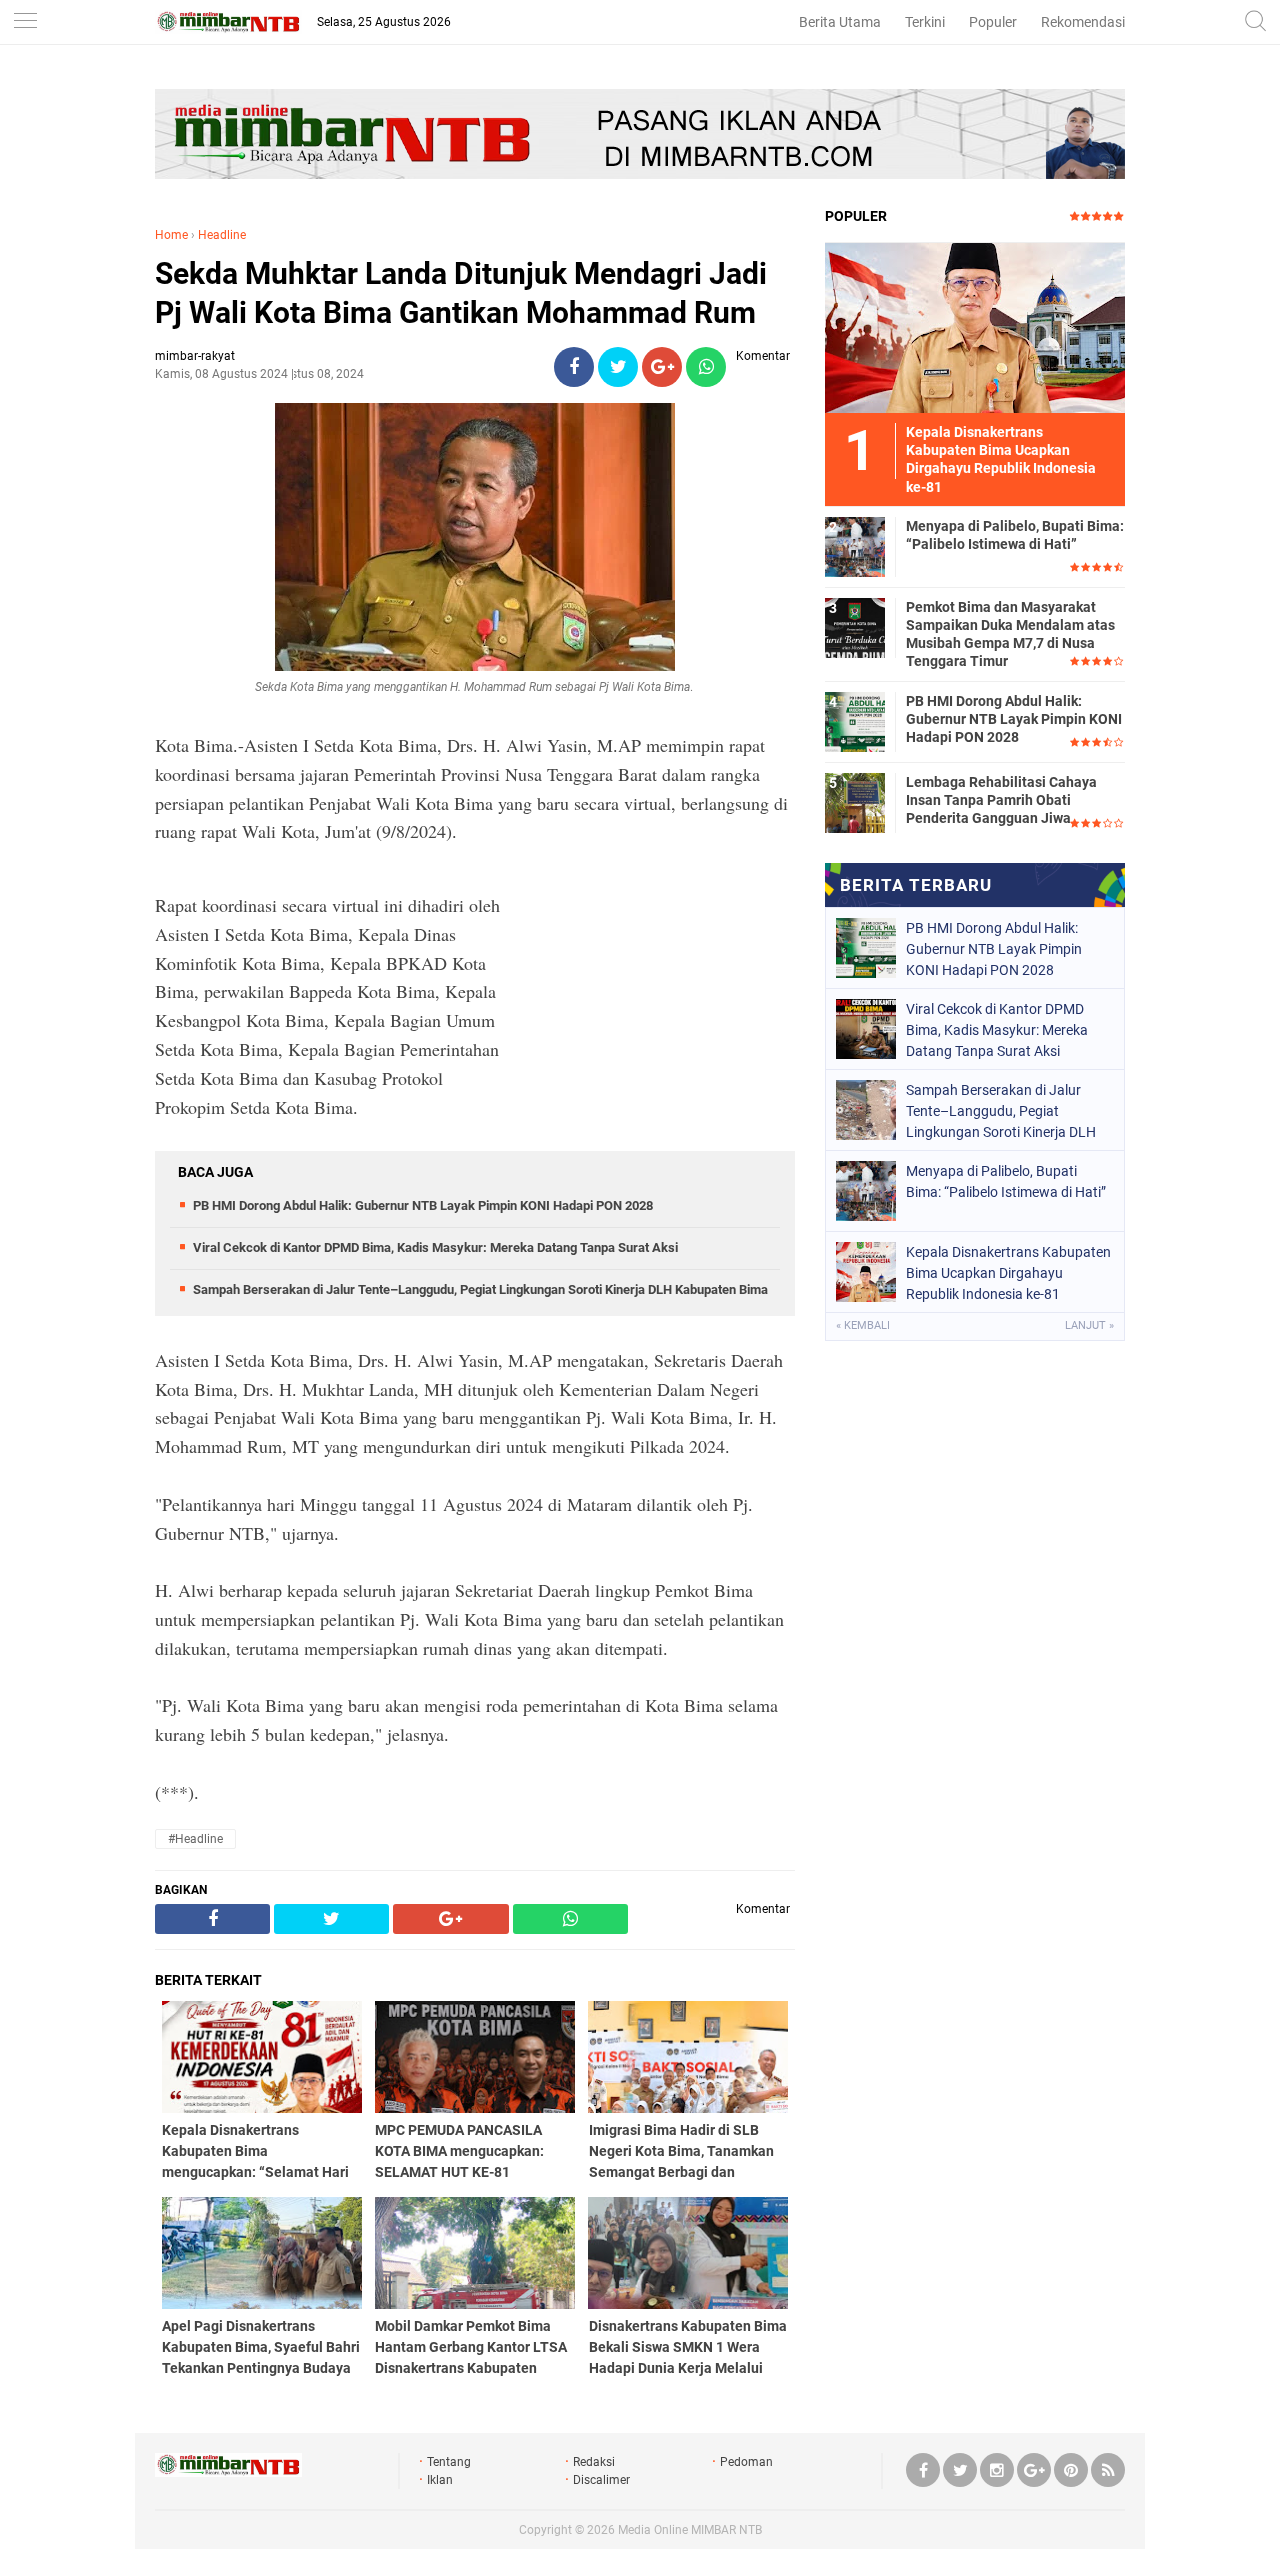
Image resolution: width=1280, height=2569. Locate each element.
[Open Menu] (25, 22)
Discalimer (601, 2480)
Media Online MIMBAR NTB (690, 2530)
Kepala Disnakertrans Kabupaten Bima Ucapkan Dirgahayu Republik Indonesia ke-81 (1008, 1273)
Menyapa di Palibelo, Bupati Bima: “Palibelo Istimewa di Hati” (1015, 535)
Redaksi (594, 2462)
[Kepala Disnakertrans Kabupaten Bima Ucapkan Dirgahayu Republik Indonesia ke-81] (975, 327)
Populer (993, 22)
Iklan (440, 2480)
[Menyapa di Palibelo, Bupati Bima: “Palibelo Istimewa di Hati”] (855, 546)
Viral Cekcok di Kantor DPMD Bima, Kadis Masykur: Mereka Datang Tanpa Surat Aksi (435, 1247)
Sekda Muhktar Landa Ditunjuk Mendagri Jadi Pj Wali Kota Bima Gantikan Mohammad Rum (461, 293)
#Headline (195, 1839)
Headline (222, 235)
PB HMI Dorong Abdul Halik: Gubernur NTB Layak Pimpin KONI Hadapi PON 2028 (423, 1205)
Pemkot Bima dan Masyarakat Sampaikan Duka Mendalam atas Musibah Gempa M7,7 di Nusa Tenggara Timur (1010, 634)
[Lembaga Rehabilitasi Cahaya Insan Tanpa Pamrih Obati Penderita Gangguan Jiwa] (855, 802)
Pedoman (746, 2462)
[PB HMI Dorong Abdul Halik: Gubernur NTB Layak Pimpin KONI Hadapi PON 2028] (855, 721)
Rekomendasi (1083, 22)
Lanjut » (1089, 1325)
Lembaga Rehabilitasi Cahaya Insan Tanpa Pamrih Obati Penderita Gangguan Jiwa (1001, 800)
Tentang (449, 2462)
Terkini (925, 22)
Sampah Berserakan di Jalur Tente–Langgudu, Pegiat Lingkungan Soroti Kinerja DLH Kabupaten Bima (480, 1289)
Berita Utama (840, 22)
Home (171, 235)
